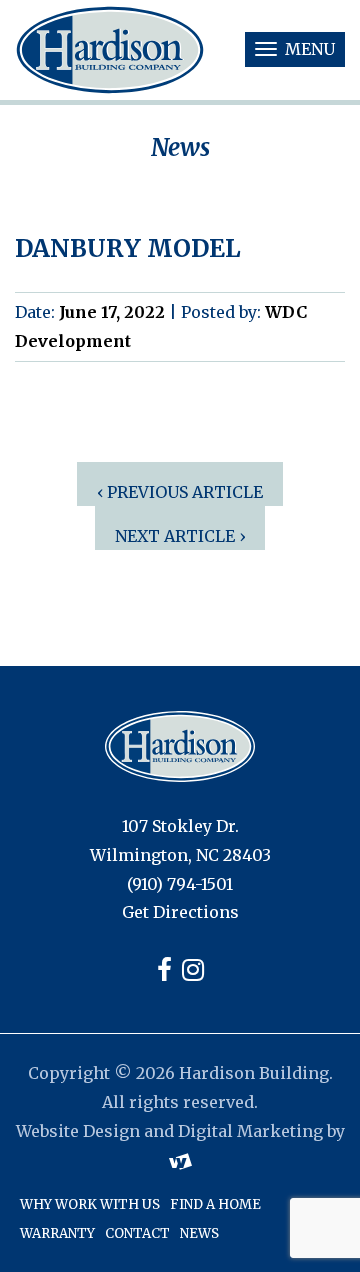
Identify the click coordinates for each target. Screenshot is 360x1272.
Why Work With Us (90, 1204)
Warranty (57, 1233)
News (199, 1233)
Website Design (78, 1131)
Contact (137, 1233)
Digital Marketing (250, 1131)
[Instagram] (193, 973)
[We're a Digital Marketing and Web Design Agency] (180, 1159)
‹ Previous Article (180, 492)
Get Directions (180, 912)
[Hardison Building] (180, 746)
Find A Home (215, 1204)
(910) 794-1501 (180, 884)
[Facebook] (164, 973)
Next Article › (180, 536)
